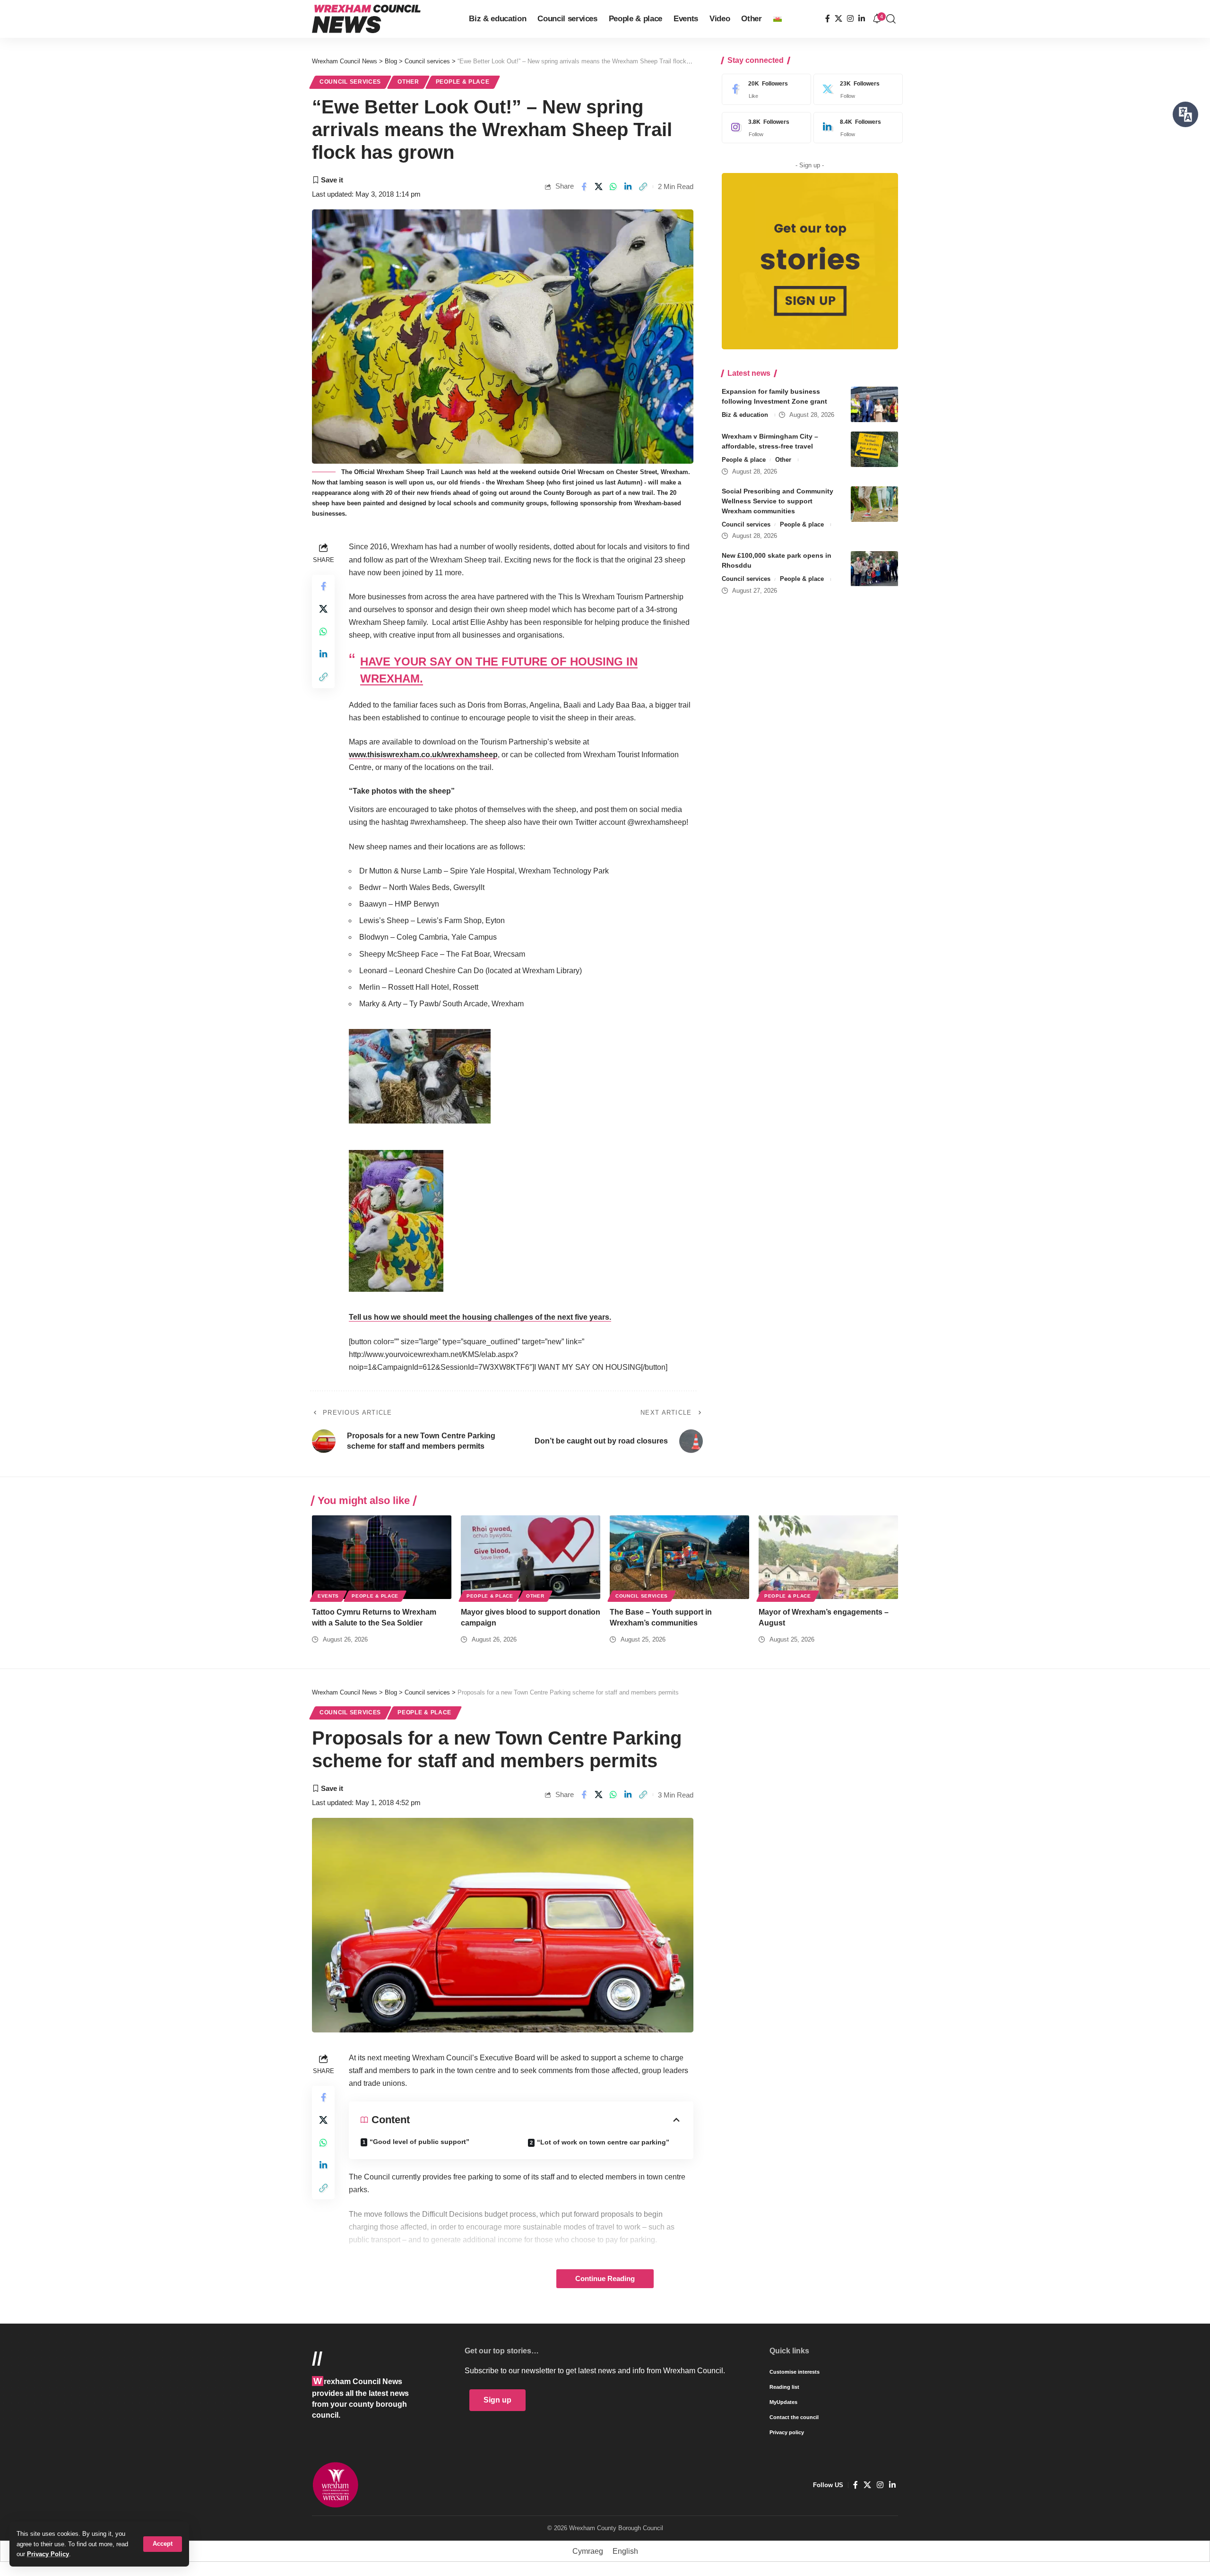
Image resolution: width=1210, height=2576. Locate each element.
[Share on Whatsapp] (614, 187)
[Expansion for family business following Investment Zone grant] (874, 404)
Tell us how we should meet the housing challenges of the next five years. (480, 1317)
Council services (350, 82)
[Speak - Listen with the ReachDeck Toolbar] (1185, 114)
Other (408, 82)
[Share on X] (599, 187)
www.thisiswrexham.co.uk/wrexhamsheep (423, 755)
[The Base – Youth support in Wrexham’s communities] (679, 1557)
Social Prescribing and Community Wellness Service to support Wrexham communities (778, 501)
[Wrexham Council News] (366, 19)
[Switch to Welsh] (778, 19)
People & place (463, 82)
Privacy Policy (48, 2554)
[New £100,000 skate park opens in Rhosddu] (874, 569)
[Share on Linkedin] (628, 187)
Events (328, 1596)
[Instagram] (850, 19)
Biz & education (745, 415)
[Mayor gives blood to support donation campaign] (531, 1557)
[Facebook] (828, 19)
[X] (838, 19)
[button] (163, 2544)
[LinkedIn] (862, 19)
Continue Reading (605, 2279)
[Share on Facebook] (584, 187)
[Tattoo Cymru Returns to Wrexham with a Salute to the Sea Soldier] (382, 1557)
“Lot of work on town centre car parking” (603, 2142)
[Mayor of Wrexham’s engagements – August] (828, 1557)
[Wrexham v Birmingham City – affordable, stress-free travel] (874, 449)
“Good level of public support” (419, 2142)
